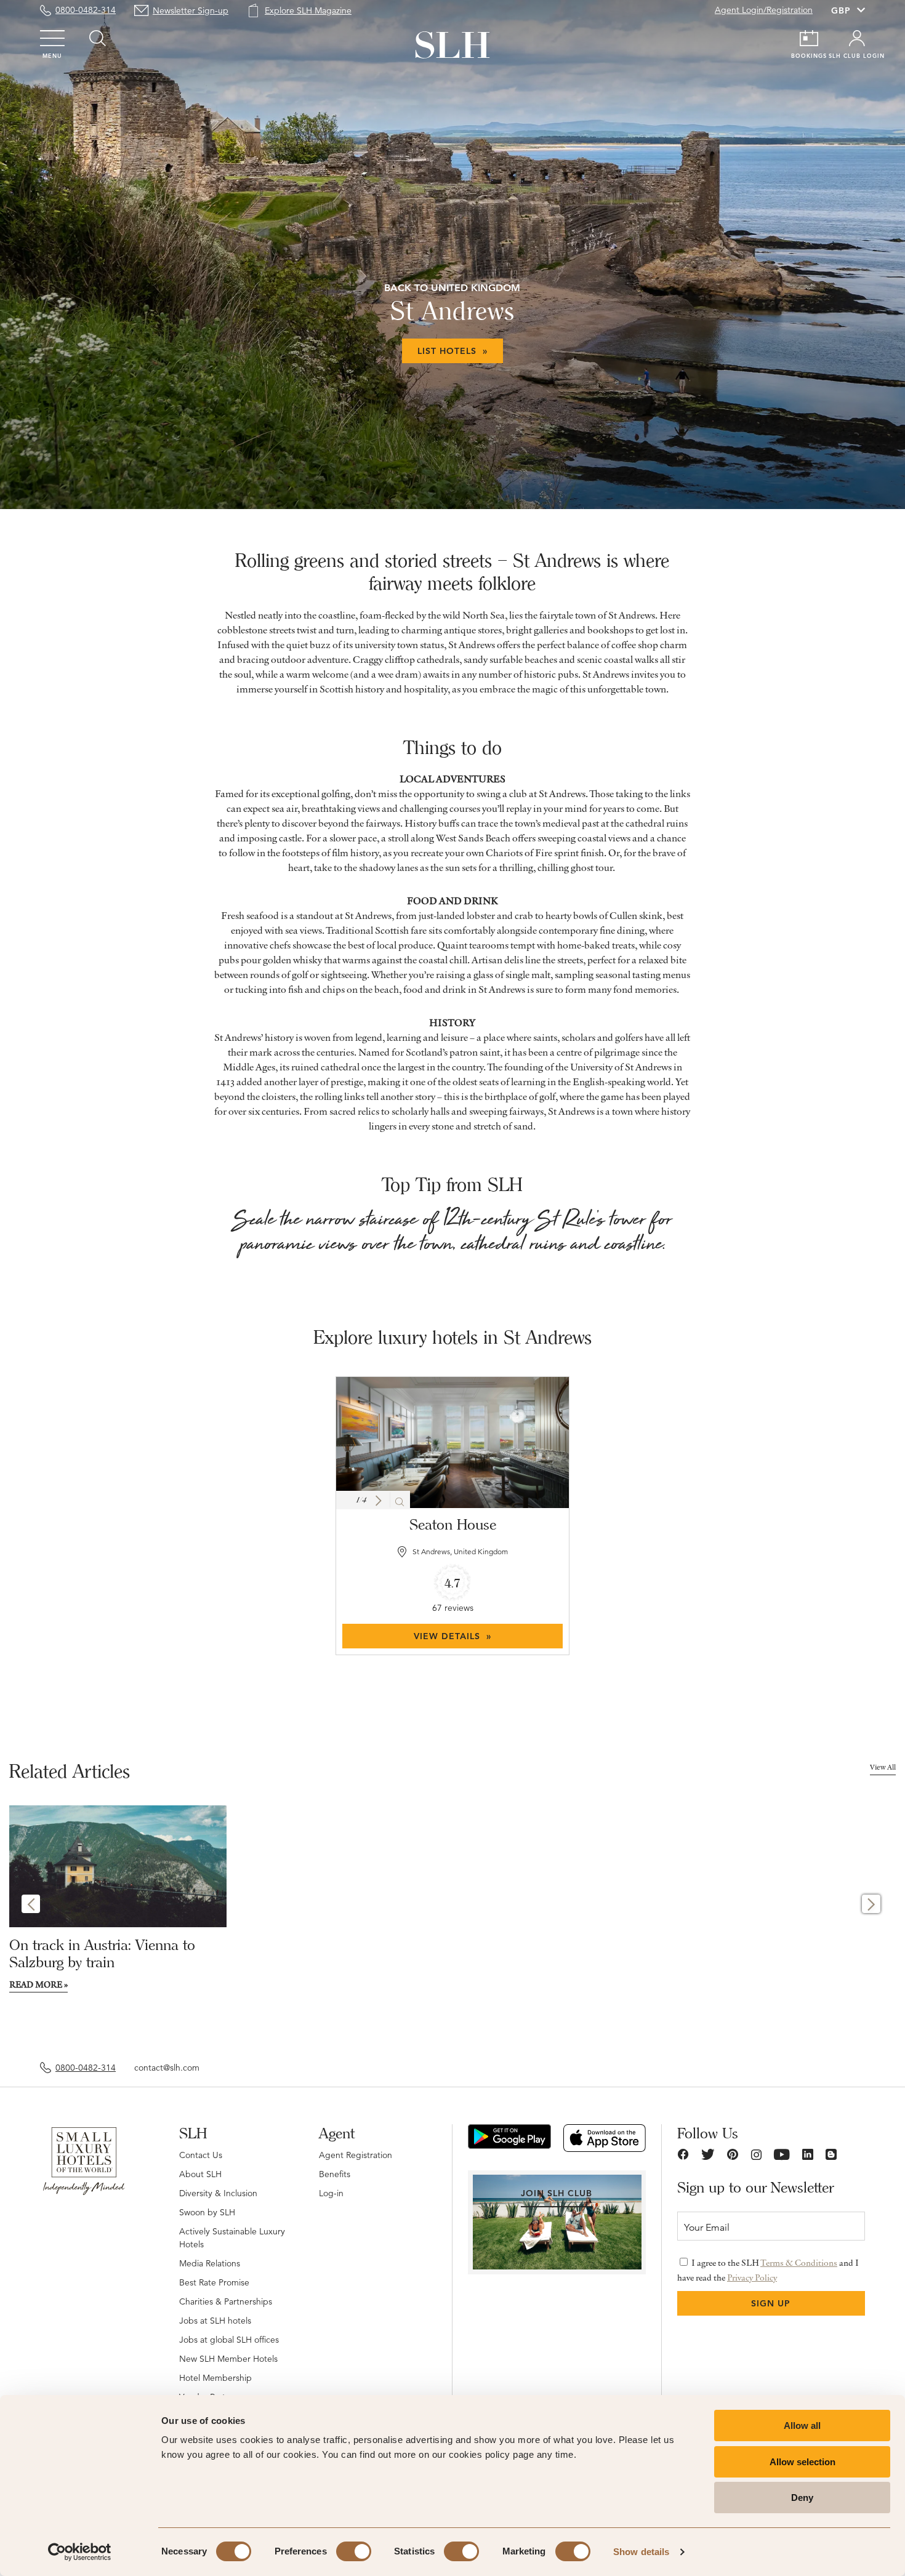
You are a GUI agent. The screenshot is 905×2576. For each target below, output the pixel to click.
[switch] (354, 2551)
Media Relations (210, 2263)
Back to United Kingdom (452, 288)
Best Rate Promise (214, 2282)
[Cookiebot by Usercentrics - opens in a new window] (80, 2552)
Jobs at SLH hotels (215, 2321)
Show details (641, 2552)
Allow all (802, 2426)
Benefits (335, 2174)
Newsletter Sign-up (191, 10)
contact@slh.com (167, 2068)
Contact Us (201, 2155)
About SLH (200, 2174)
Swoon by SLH (207, 2212)
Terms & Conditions (799, 2263)
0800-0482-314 (86, 10)
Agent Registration (356, 2155)
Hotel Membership (215, 2378)
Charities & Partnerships (226, 2301)
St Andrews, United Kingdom (460, 1551)
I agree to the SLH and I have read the (768, 2270)
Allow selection (802, 2462)
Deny (802, 2498)
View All (883, 1767)
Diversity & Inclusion (218, 2193)
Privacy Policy (752, 2277)
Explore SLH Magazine (308, 10)
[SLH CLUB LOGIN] (857, 38)
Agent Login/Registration (764, 10)
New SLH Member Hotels (228, 2359)
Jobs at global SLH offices (229, 2340)
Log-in (331, 2193)
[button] (378, 1501)
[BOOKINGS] (809, 38)
